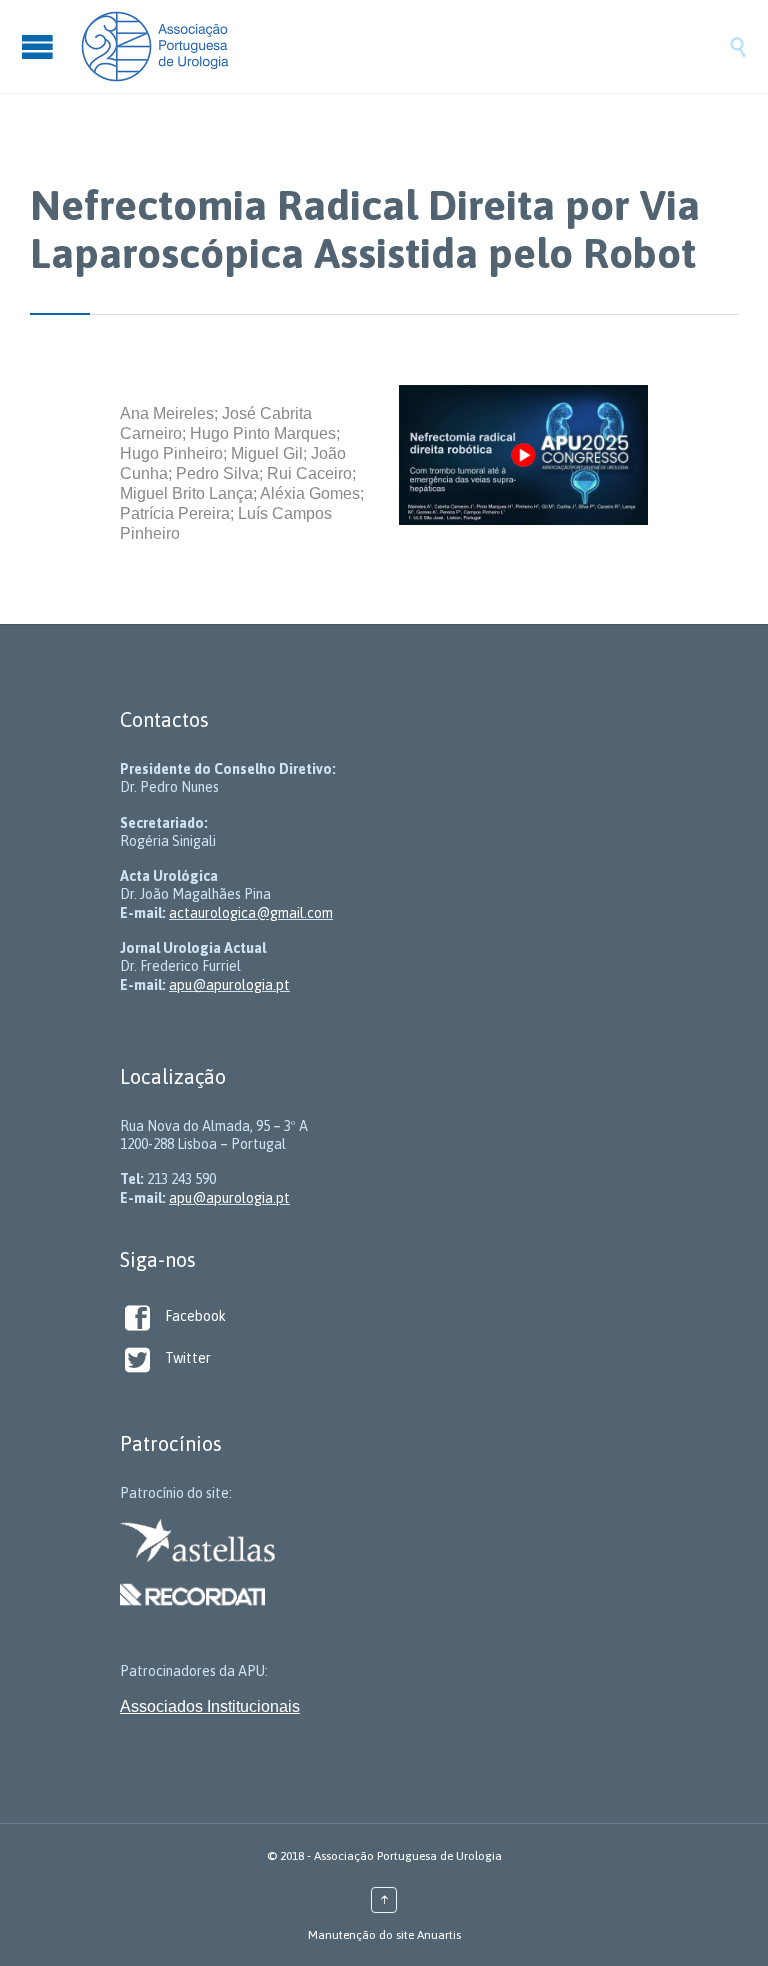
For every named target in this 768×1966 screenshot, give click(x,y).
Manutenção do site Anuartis (384, 1935)
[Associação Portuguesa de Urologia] (404, 46)
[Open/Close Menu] (40, 46)
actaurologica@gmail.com (251, 913)
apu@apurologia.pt (229, 985)
